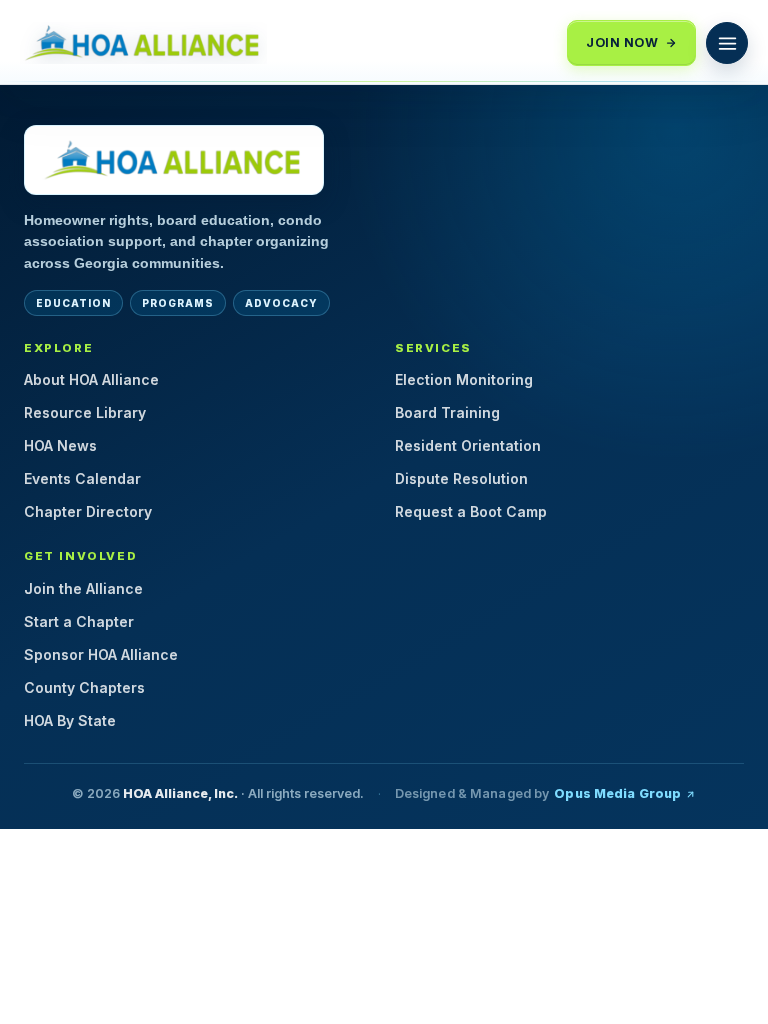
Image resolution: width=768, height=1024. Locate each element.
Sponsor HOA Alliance (101, 654)
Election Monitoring (464, 379)
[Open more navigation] (727, 43)
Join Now (622, 42)
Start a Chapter (79, 621)
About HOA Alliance (91, 379)
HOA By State (70, 720)
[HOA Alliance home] (174, 160)
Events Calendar (82, 478)
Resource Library (85, 412)
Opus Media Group (617, 793)
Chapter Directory (88, 511)
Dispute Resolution (461, 478)
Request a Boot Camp (471, 511)
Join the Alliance (83, 588)
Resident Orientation (468, 445)
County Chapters (84, 687)
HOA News (60, 445)
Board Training (447, 412)
